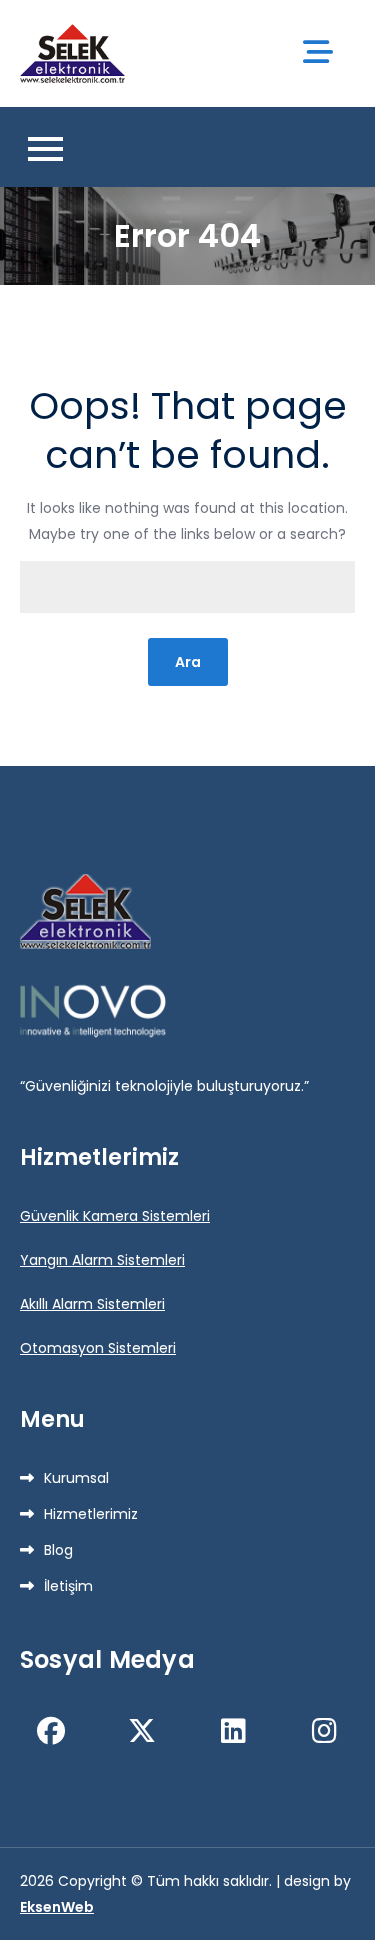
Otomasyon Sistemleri (98, 1348)
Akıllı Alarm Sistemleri (92, 1304)
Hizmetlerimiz (91, 1514)
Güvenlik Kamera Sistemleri (115, 1216)
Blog (58, 1550)
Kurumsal (76, 1478)
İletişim (68, 1586)
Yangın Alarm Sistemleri (102, 1260)
